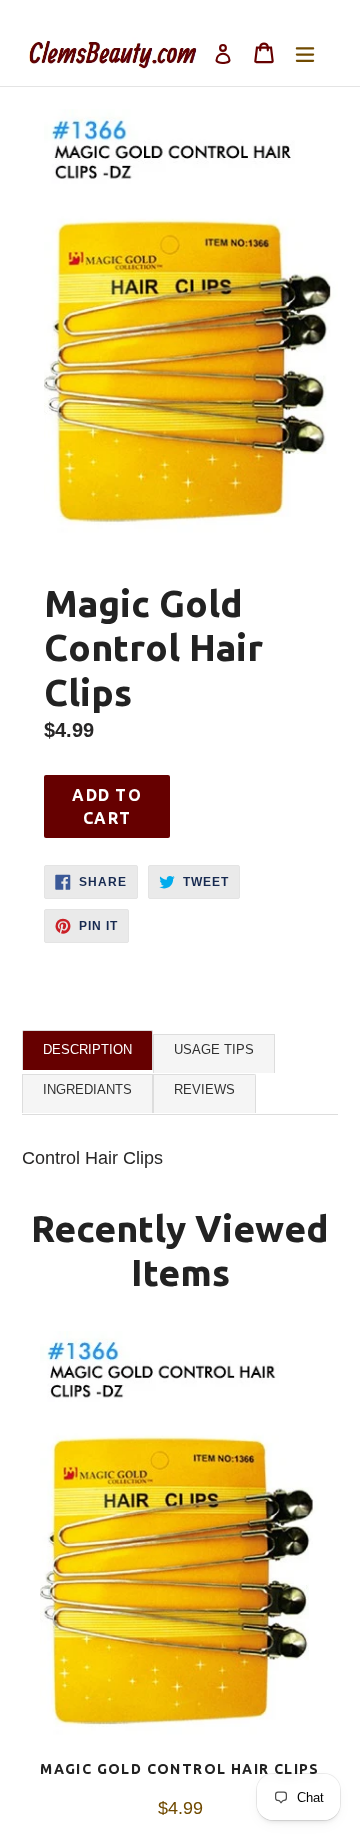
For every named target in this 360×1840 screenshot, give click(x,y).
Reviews (204, 1089)
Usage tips (214, 1049)
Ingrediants (87, 1089)
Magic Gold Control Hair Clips (180, 1769)
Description (87, 1049)
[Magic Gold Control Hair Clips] (180, 1546)
